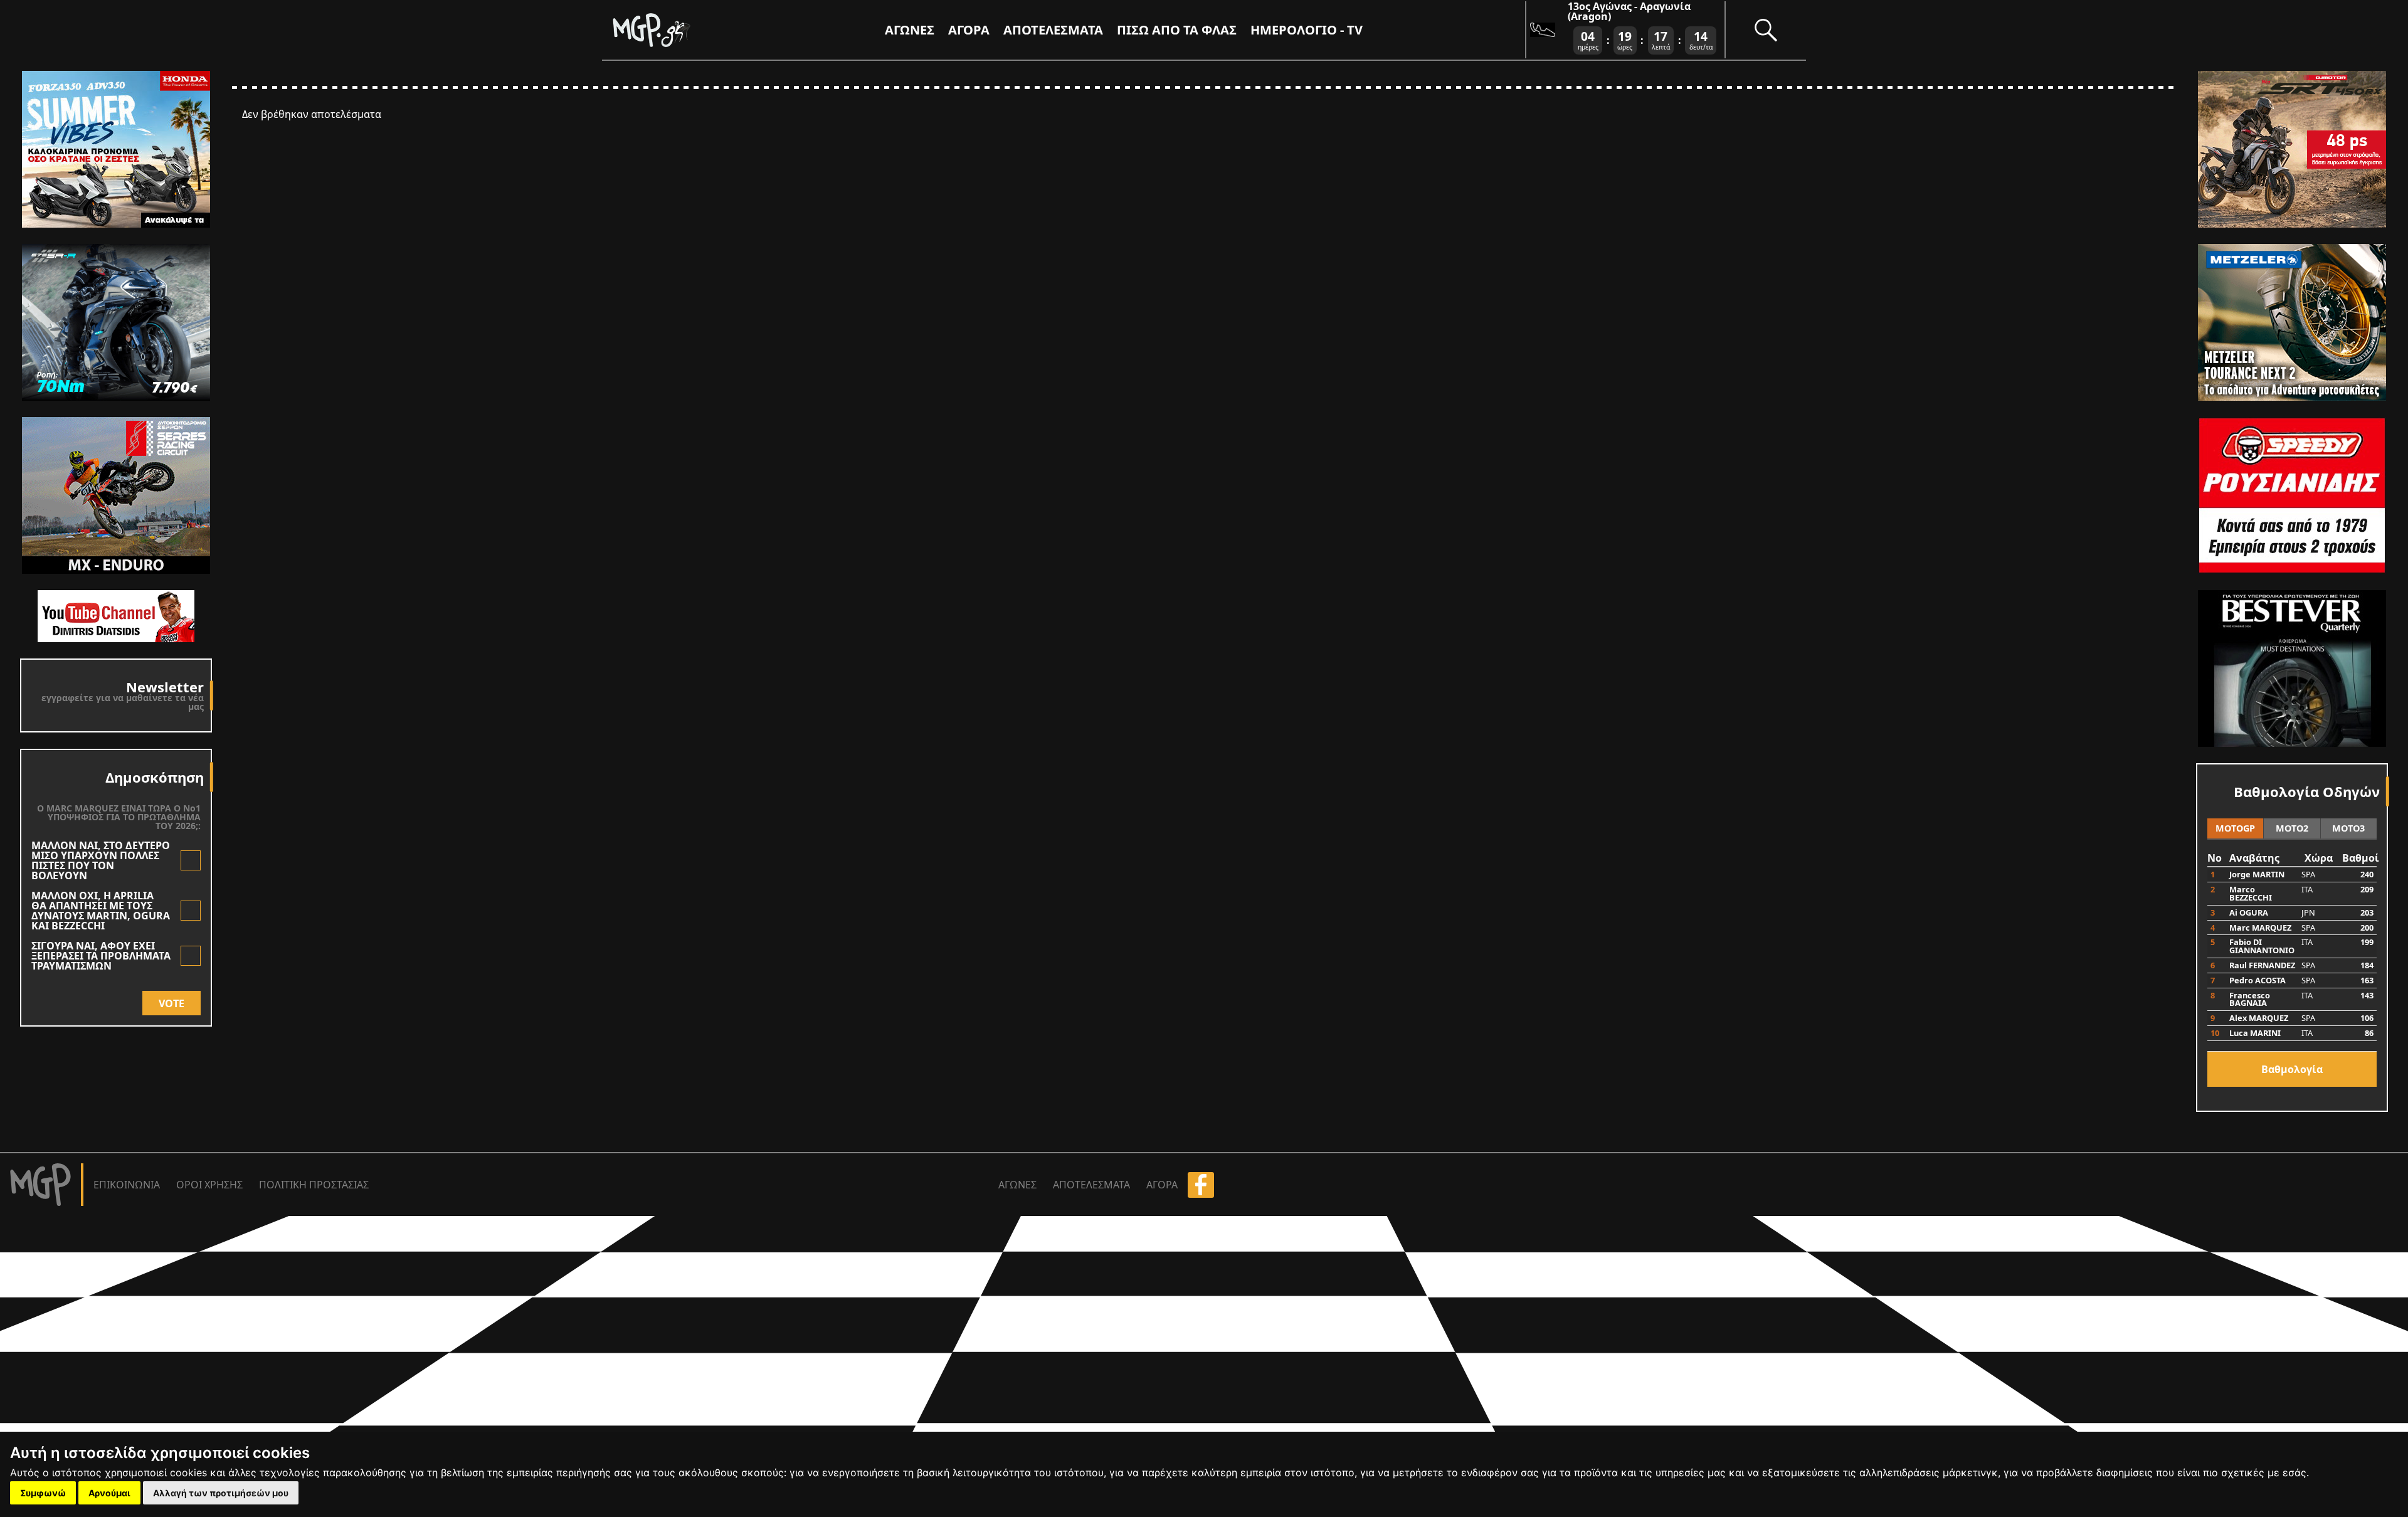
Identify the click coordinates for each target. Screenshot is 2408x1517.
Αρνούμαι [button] (109, 1493)
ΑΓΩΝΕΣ (1017, 1185)
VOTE (172, 1003)
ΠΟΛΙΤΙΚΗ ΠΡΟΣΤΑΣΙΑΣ (314, 1185)
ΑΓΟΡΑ (1162, 1185)
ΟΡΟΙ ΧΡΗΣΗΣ (209, 1185)
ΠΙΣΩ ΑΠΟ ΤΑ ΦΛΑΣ (1177, 30)
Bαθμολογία (2292, 1069)
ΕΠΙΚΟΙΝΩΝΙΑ (127, 1185)
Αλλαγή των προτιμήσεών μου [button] (221, 1493)
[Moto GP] (672, 30)
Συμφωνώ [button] (43, 1493)
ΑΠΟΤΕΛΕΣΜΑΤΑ (1053, 30)
